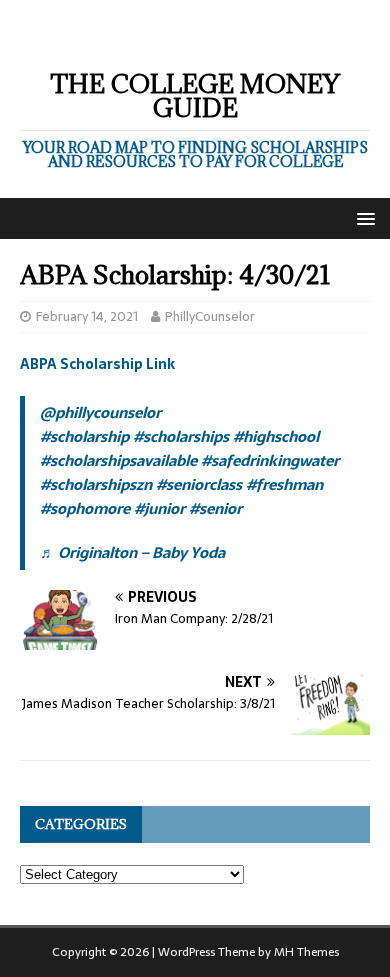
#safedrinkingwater (270, 460)
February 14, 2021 (87, 316)
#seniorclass (199, 484)
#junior (159, 508)
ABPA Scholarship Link (97, 364)
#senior (215, 508)
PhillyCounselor (210, 316)
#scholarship (84, 436)
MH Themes (306, 952)
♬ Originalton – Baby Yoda (132, 552)
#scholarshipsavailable (118, 460)
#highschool (276, 436)
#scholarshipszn (96, 484)
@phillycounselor (100, 412)
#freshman (284, 484)
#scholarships (181, 436)
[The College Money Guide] (195, 36)
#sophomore (85, 508)
